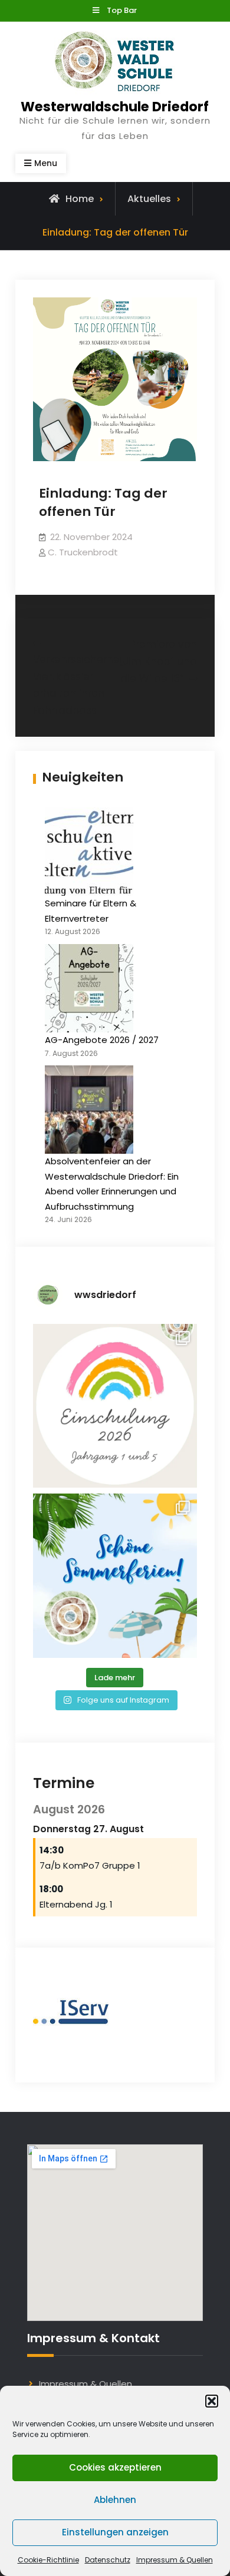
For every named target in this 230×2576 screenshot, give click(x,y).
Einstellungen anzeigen (115, 2532)
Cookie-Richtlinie (48, 2560)
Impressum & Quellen (175, 2560)
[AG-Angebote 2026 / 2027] (89, 988)
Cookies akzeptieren (115, 2467)
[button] (212, 2401)
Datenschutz (108, 2560)
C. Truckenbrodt (83, 552)
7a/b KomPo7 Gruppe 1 (90, 1865)
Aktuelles (149, 199)
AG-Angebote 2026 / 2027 (102, 1040)
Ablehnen (115, 2500)
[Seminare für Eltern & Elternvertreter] (89, 852)
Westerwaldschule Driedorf (115, 107)
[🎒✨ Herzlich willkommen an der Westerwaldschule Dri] (115, 1406)
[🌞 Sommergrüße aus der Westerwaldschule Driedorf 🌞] (115, 1575)
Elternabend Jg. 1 (76, 1904)
